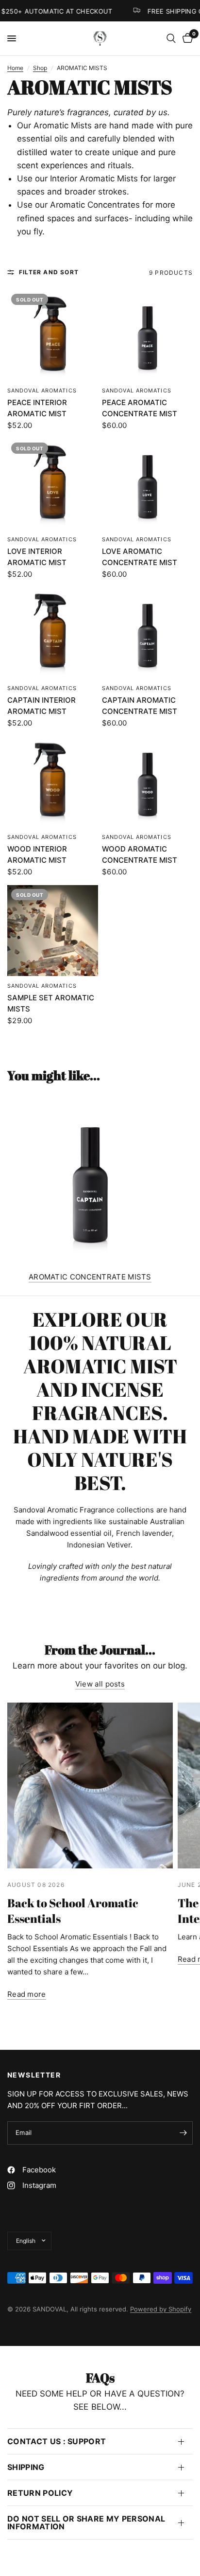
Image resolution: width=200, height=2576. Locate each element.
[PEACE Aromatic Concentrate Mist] (147, 335)
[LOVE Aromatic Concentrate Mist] (147, 484)
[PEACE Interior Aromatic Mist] (53, 335)
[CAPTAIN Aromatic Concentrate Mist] (147, 633)
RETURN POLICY (40, 2493)
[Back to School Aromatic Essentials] (90, 1785)
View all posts (100, 1684)
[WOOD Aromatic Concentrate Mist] (147, 782)
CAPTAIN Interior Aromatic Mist (42, 706)
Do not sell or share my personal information (86, 2523)
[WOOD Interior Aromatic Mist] (53, 782)
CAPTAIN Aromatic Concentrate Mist (140, 706)
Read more (27, 1994)
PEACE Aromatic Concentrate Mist (140, 408)
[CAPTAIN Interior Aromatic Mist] (53, 633)
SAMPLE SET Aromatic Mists (51, 1003)
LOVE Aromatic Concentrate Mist (140, 557)
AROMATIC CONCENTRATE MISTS (90, 1277)
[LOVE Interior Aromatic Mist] (53, 484)
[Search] (171, 38)
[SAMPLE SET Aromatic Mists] (53, 931)
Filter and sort (49, 272)
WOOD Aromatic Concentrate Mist (140, 854)
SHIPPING (26, 2467)
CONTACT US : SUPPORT (57, 2441)
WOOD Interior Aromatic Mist (37, 854)
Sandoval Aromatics (42, 391)
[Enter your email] (183, 2133)
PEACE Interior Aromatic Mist (37, 408)
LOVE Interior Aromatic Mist (37, 557)
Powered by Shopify (161, 2309)
